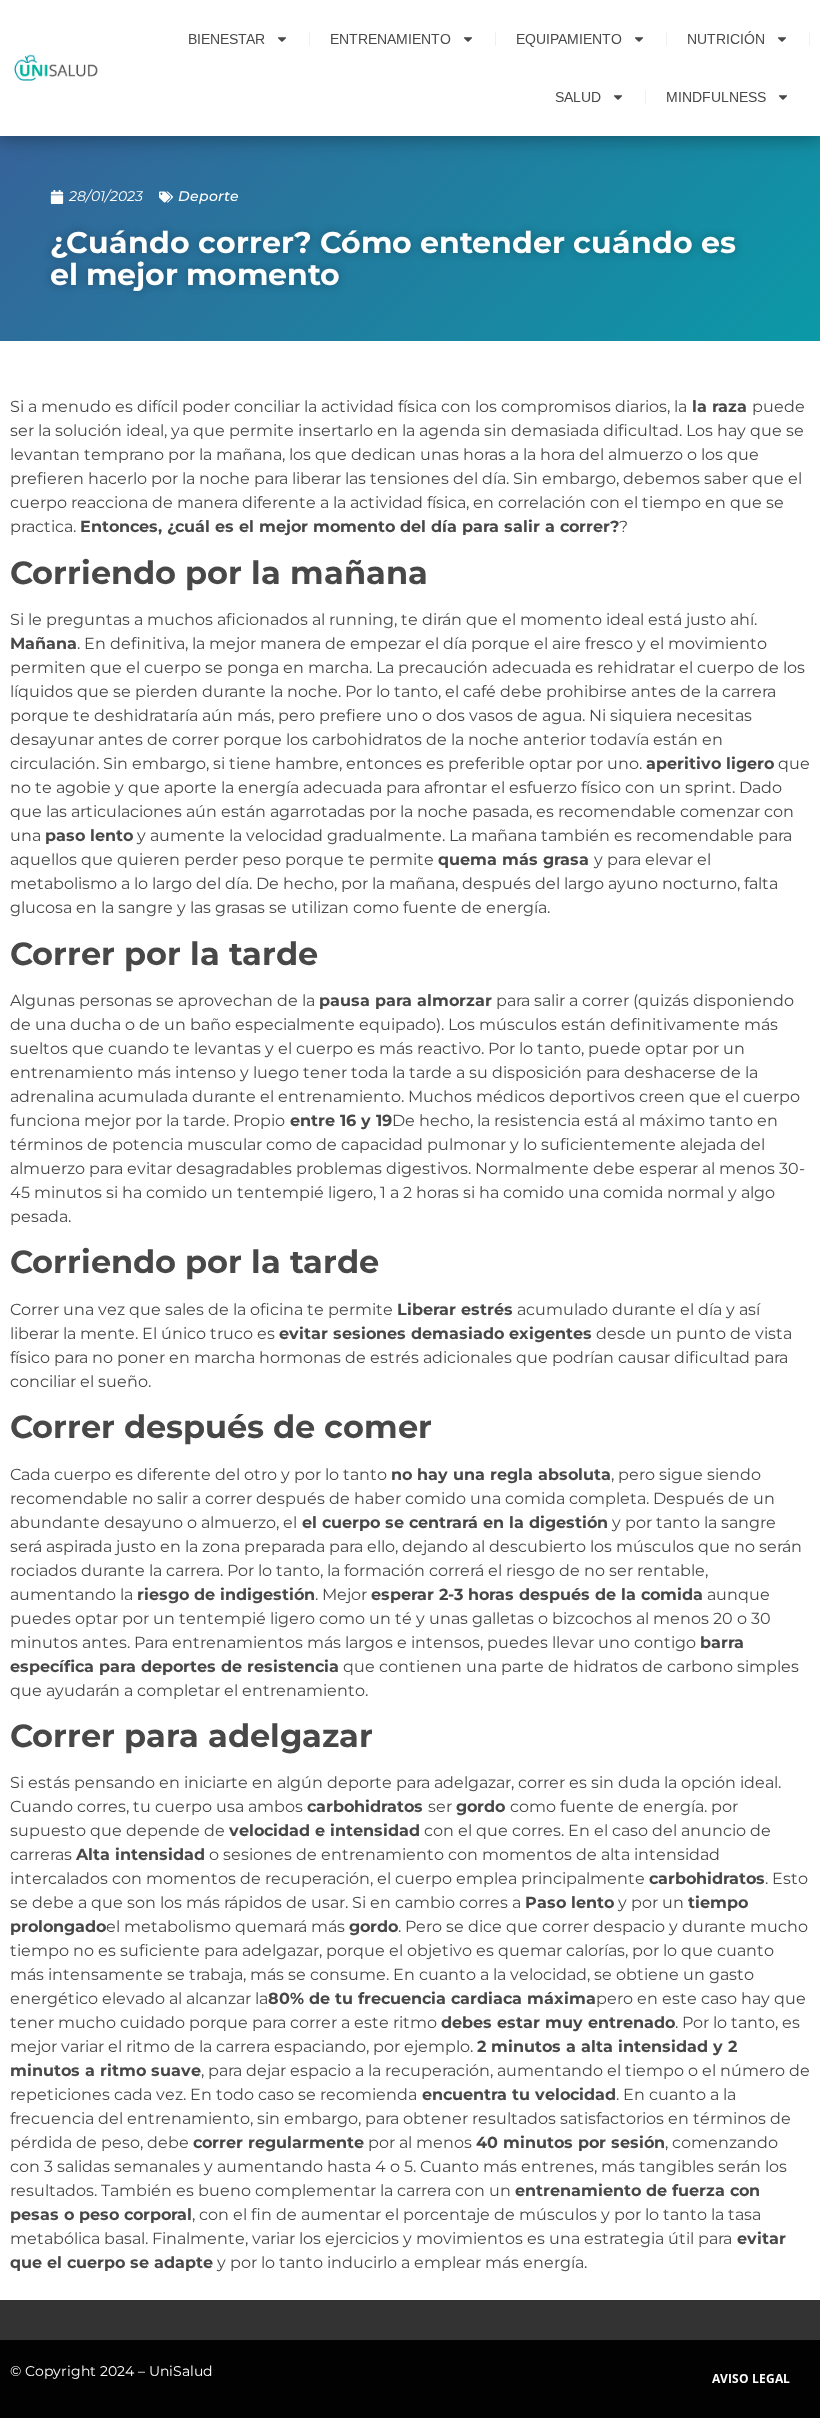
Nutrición (726, 39)
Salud (578, 97)
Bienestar (226, 39)
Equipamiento (569, 39)
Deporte (208, 196)
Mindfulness (716, 97)
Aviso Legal (751, 2378)
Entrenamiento (390, 39)
